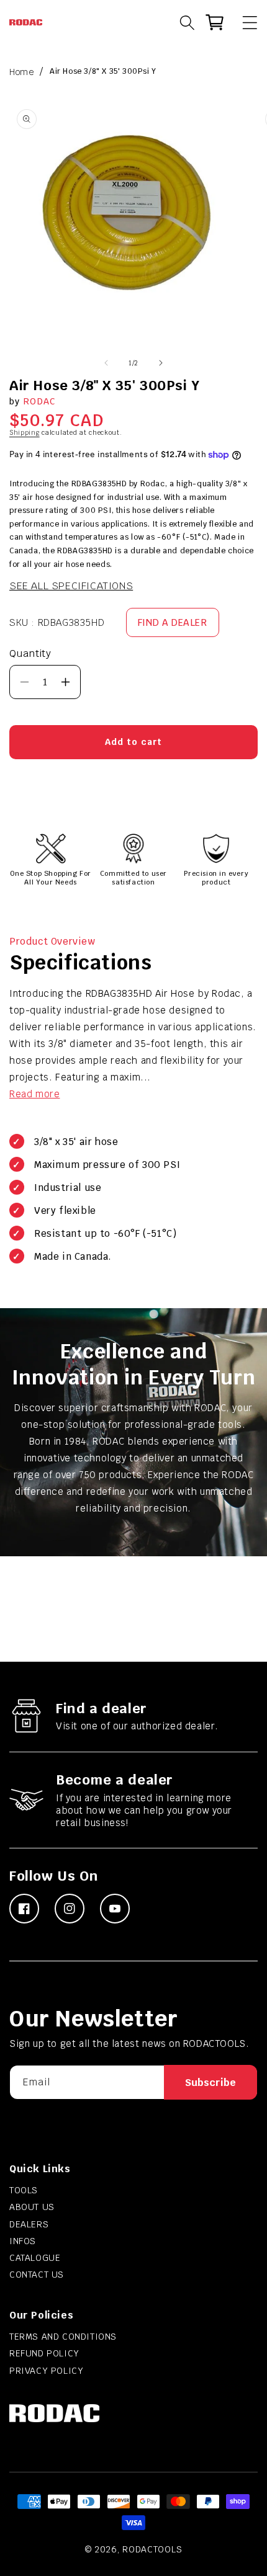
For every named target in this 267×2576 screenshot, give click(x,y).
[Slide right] (161, 363)
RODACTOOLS (152, 2549)
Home (21, 72)
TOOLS (24, 2190)
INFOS (23, 2241)
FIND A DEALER (173, 622)
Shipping (25, 433)
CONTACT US (37, 2275)
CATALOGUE (35, 2258)
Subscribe (210, 2083)
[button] (244, 22)
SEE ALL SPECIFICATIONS (71, 586)
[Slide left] (106, 363)
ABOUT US (32, 2207)
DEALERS (29, 2224)
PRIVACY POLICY (46, 2371)
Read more (34, 1094)
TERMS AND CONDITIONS (63, 2337)
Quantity (30, 653)
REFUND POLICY (44, 2353)
